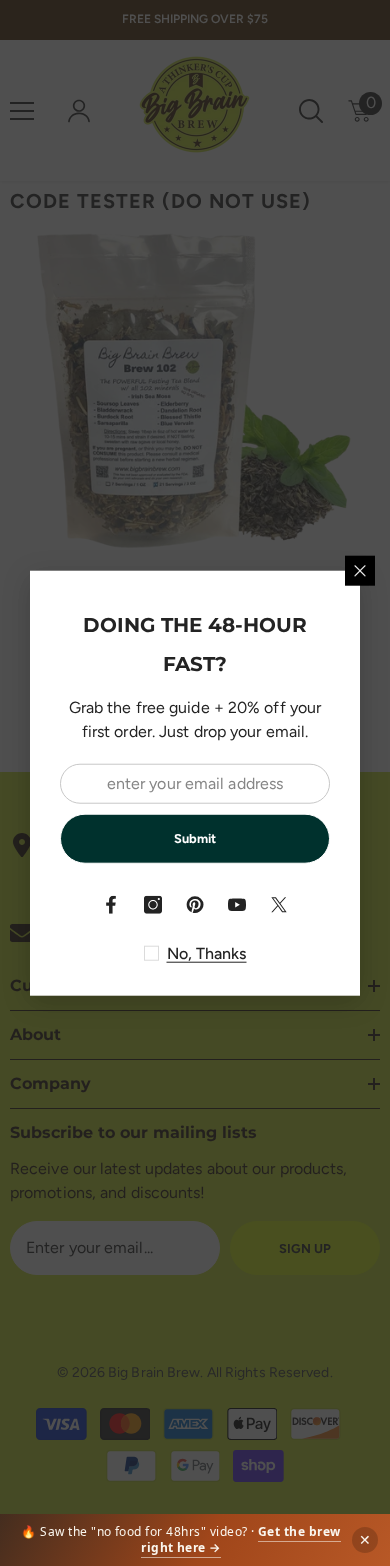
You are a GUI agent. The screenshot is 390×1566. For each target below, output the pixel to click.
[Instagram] (153, 904)
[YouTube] (237, 904)
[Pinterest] (195, 904)
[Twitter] (279, 904)
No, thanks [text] (207, 952)
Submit (195, 838)
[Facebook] (111, 904)
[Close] (360, 571)
